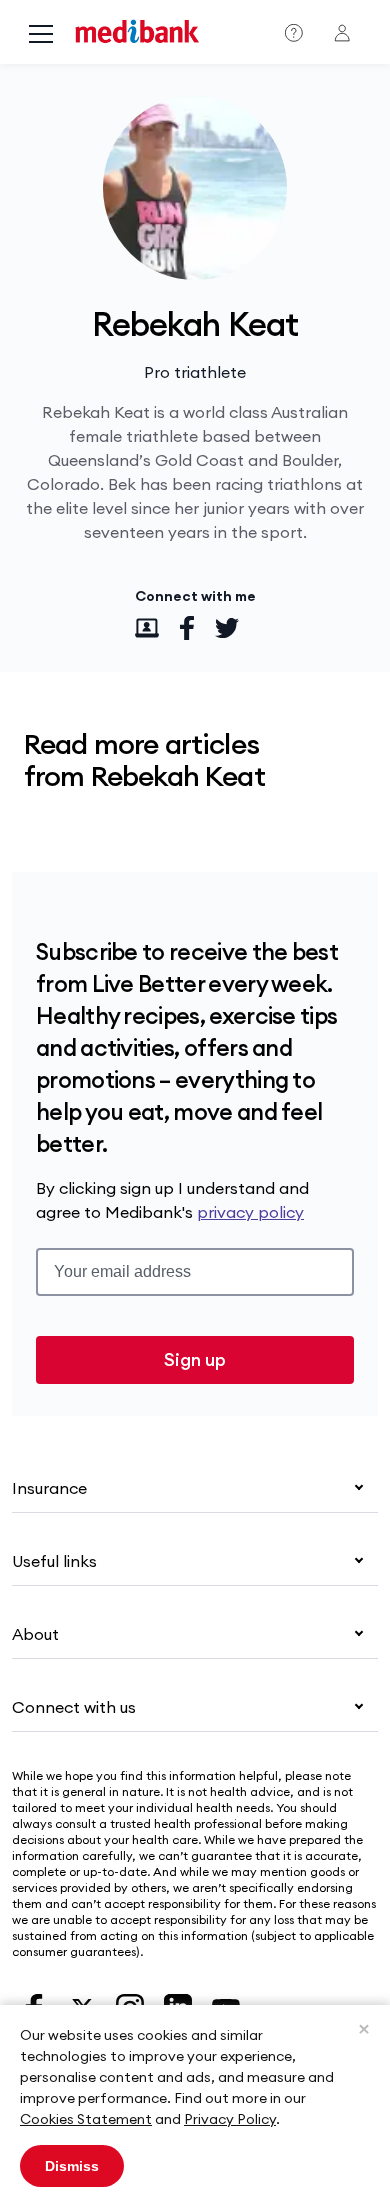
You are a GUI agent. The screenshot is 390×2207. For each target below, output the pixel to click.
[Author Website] (147, 628)
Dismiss (72, 2166)
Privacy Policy (230, 2119)
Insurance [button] (49, 1488)
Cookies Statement (86, 2119)
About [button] (35, 1634)
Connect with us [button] (74, 1707)
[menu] (41, 36)
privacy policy (250, 1212)
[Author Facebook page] (187, 628)
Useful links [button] (54, 1561)
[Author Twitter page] (227, 628)
